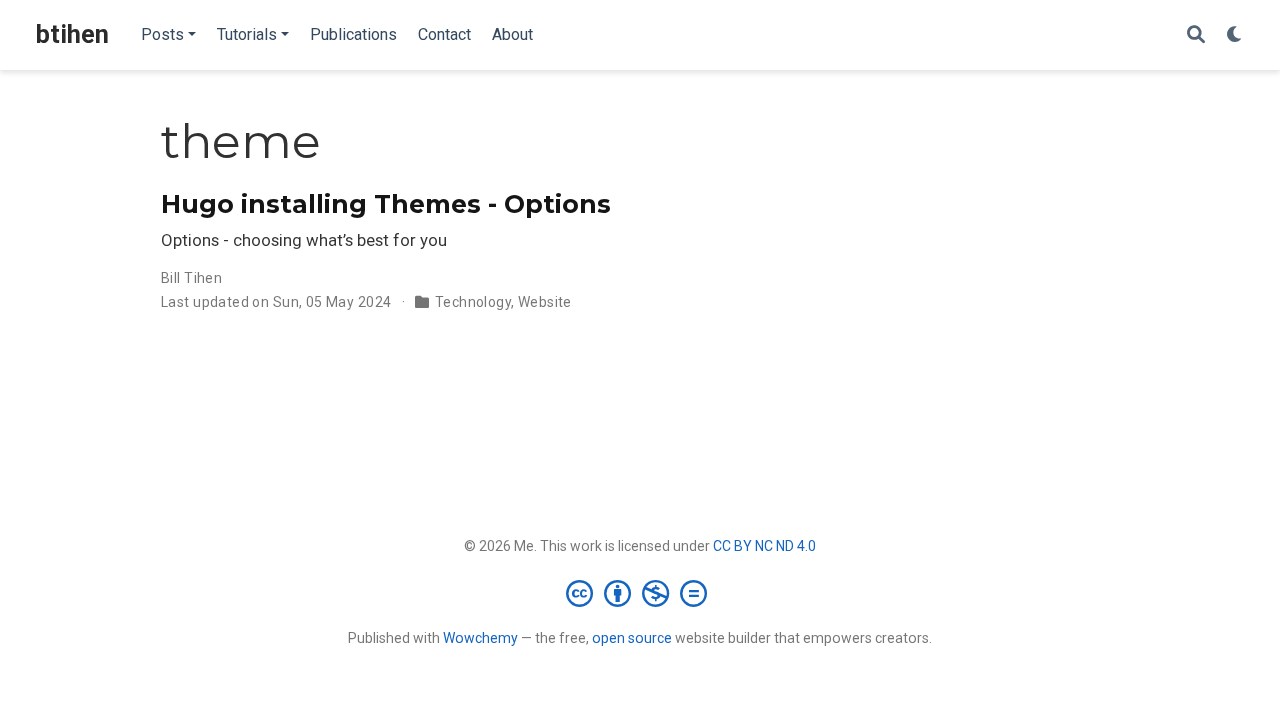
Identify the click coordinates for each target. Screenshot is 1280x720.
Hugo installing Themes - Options (386, 204)
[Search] (1196, 35)
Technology (473, 302)
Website (545, 302)
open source (632, 638)
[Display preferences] (1235, 35)
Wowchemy (480, 638)
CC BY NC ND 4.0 (764, 546)
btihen (72, 34)
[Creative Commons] (640, 593)
